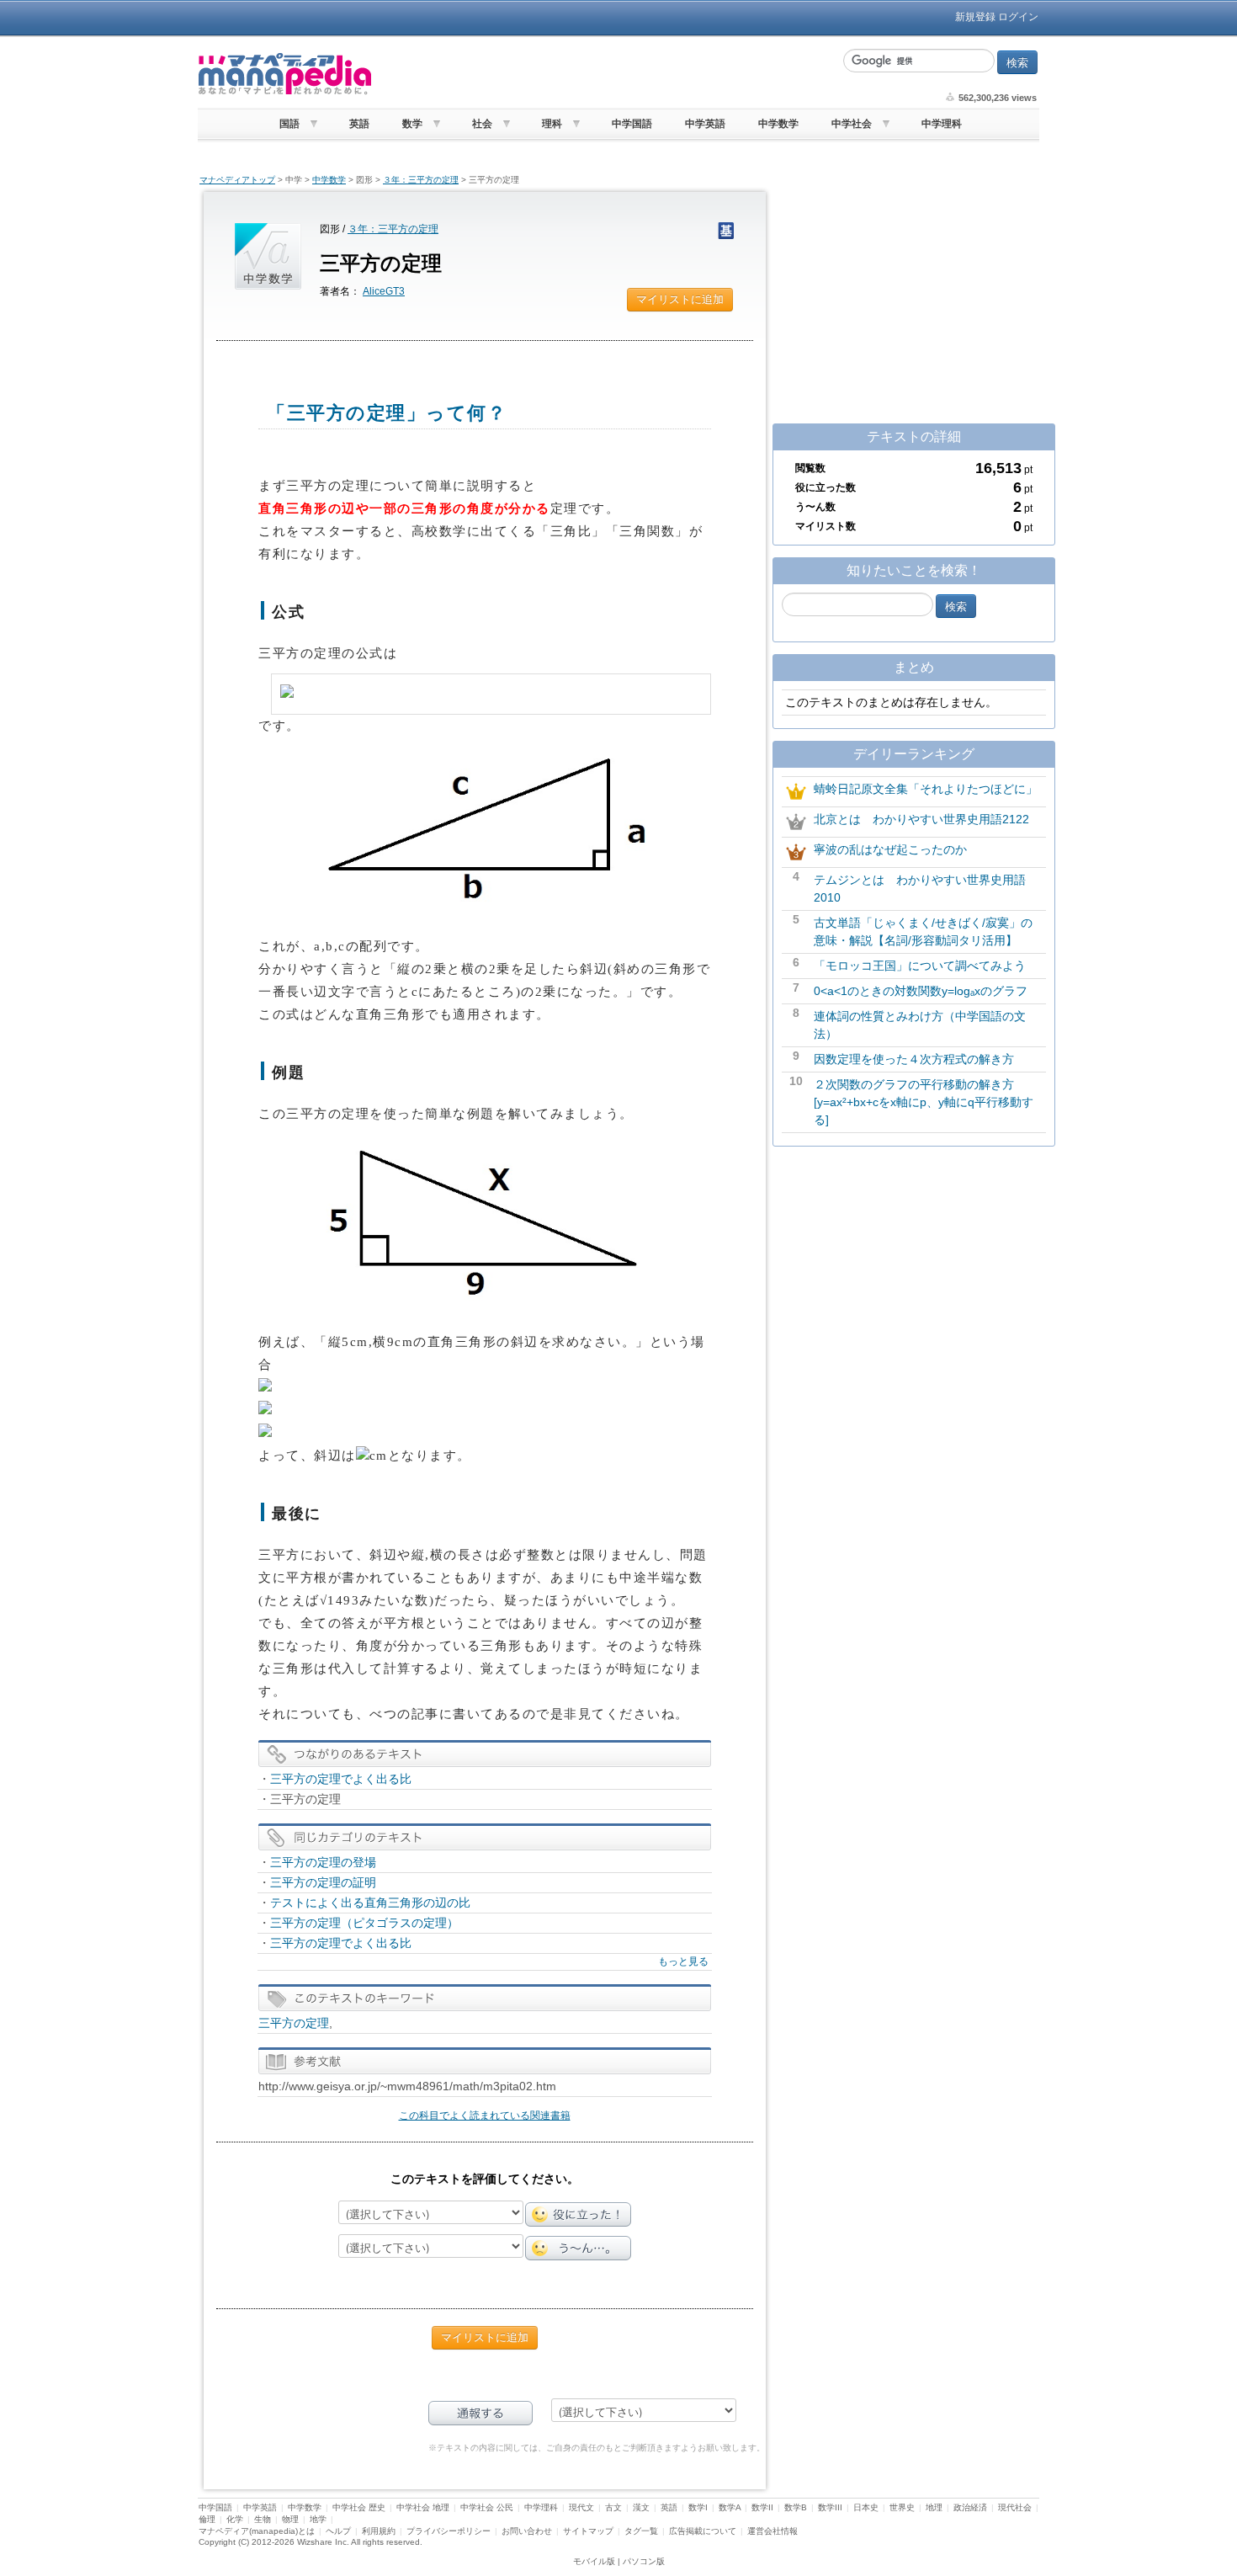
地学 (318, 2519)
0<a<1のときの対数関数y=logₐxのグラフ (921, 991)
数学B (796, 2507)
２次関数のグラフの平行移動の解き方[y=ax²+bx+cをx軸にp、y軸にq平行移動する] (924, 1102)
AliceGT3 (384, 291)
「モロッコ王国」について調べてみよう (920, 966)
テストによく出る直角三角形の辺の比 (370, 1903)
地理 (934, 2507)
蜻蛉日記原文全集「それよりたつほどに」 (926, 789)
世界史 (902, 2507)
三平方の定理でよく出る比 (341, 1779)
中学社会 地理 (423, 2507)
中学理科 (942, 124)
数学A (730, 2507)
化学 (235, 2519)
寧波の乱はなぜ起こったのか (890, 849)
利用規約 (379, 2531)
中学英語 (705, 124)
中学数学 (778, 124)
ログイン (1018, 17)
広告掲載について (703, 2531)
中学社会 (852, 124)
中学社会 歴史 (359, 2507)
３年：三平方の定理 (421, 180)
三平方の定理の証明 (323, 1882)
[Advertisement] (606, 74)
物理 (290, 2519)
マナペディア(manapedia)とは (257, 2531)
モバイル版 (594, 2561)
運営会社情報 (772, 2531)
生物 (263, 2519)
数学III (830, 2507)
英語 (359, 124)
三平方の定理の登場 (323, 1862)
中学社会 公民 (487, 2507)
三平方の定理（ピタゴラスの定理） (364, 1923)
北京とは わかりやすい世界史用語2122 (921, 819)
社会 (482, 124)
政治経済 (970, 2507)
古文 (613, 2507)
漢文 (641, 2507)
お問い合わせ (527, 2531)
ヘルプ (338, 2531)
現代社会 (1015, 2507)
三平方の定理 (294, 2023)
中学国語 (632, 124)
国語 (289, 124)
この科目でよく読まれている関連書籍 (485, 2116)
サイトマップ (588, 2531)
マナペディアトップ (237, 180)
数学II (762, 2507)
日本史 (866, 2507)
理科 (552, 124)
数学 (412, 124)
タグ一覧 (641, 2531)
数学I (698, 2507)
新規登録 (975, 17)
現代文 (581, 2507)
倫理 (207, 2519)
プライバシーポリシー (449, 2531)
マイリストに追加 (680, 299)
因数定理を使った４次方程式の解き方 (914, 1059)
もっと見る (683, 1961)
